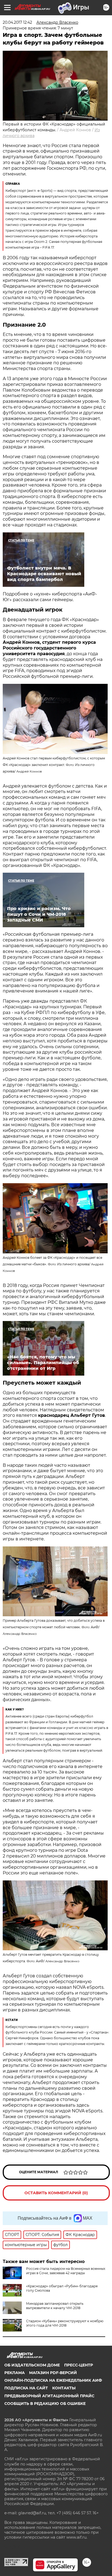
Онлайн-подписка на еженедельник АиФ (53, 2380)
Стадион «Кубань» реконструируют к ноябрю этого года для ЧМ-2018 (65, 2323)
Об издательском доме (32, 2365)
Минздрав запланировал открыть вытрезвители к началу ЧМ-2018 (55, 2306)
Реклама (15, 2373)
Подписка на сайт (26, 2388)
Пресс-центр (79, 2365)
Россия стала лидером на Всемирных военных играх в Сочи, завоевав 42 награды (66, 2271)
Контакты (64, 2388)
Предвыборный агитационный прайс (49, 2396)
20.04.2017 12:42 (17, 22)
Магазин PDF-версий (53, 2373)
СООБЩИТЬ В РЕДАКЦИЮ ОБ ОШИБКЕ (45, 2404)
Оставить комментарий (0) (56, 2193)
